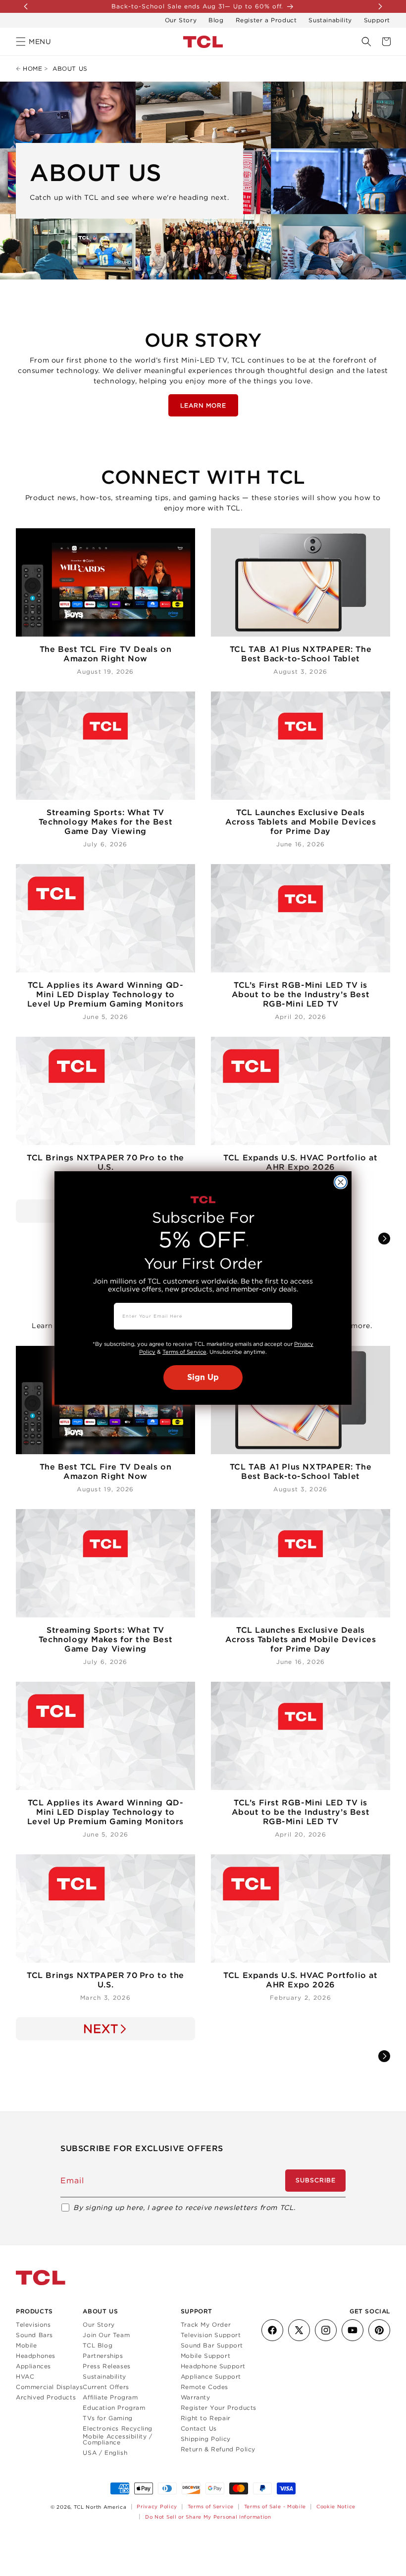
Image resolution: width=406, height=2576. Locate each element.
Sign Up (203, 1378)
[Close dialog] (341, 1182)
